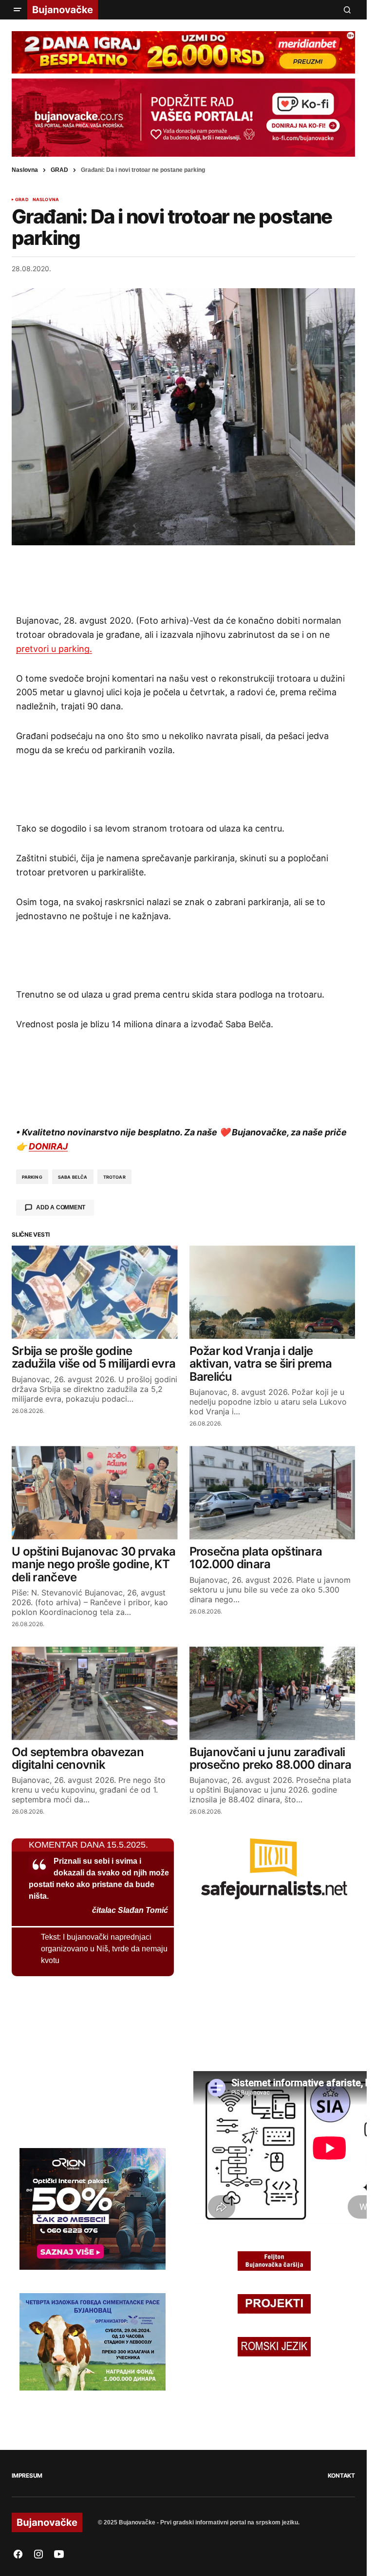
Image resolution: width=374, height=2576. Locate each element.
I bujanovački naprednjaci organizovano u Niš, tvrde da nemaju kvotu (104, 1949)
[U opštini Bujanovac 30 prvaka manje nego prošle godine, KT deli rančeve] (95, 1493)
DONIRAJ (48, 1146)
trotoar (114, 1177)
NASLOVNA (46, 200)
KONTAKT (341, 2475)
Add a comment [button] (61, 1207)
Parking (32, 1177)
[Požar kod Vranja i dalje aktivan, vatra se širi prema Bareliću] (272, 1292)
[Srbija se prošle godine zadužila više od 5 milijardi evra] (95, 1292)
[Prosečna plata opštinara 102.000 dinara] (272, 1493)
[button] (18, 10)
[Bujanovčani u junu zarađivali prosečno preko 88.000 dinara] (272, 1693)
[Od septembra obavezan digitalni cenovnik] (95, 1693)
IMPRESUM (27, 2475)
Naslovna (25, 170)
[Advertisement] (184, 579)
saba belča (73, 1177)
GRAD (59, 170)
